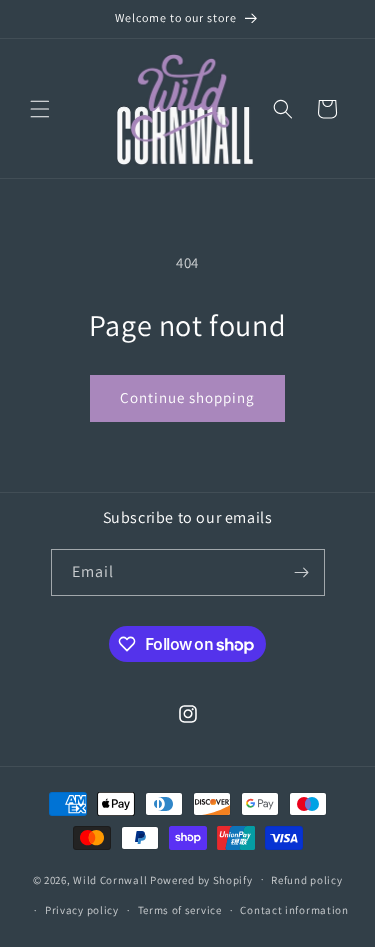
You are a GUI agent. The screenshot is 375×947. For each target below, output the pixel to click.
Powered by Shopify (201, 879)
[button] (40, 109)
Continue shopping (187, 397)
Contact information (294, 910)
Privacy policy (82, 910)
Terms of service (180, 910)
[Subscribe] (302, 572)
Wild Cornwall (110, 879)
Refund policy (306, 880)
